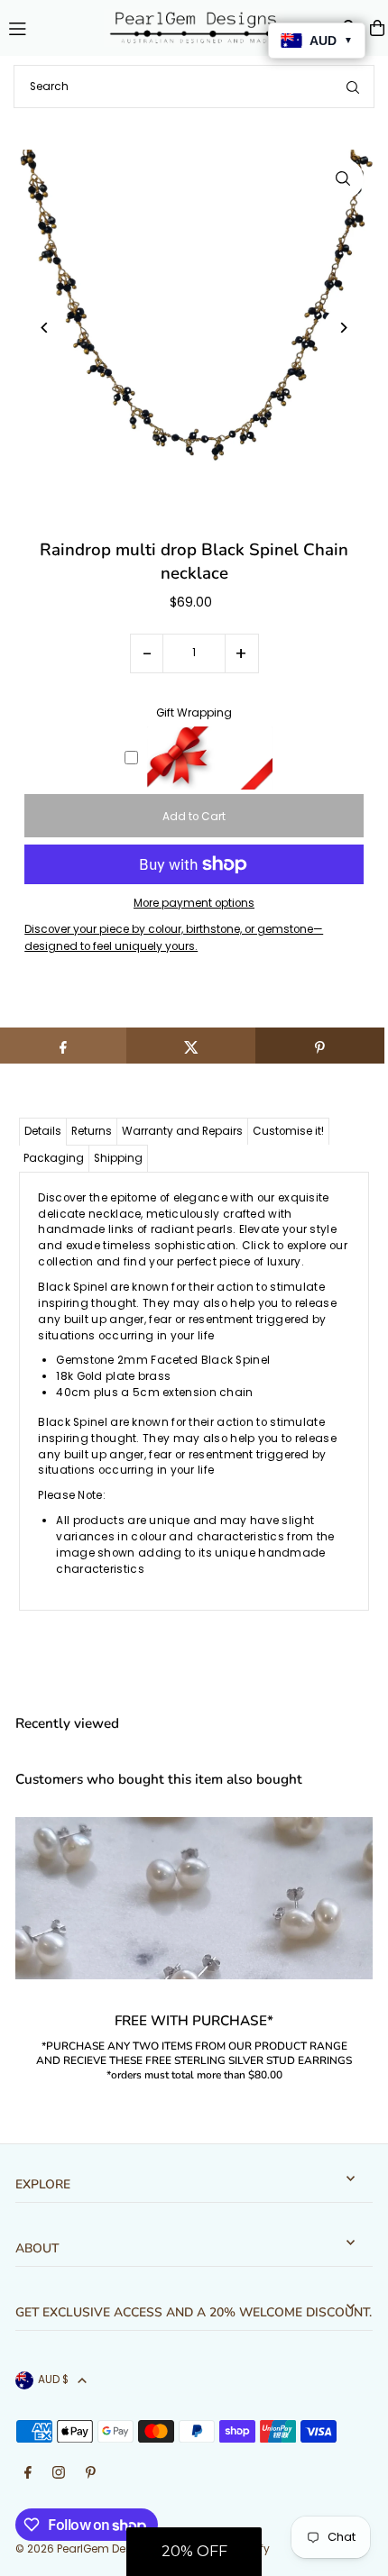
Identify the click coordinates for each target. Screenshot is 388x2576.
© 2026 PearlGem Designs (86, 2549)
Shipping (118, 1158)
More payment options (194, 903)
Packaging (54, 1158)
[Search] (353, 87)
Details (43, 1131)
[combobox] (194, 87)
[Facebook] (28, 2474)
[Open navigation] (48, 27)
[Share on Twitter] (191, 1046)
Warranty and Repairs (182, 1131)
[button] (194, 2552)
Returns (92, 1131)
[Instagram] (59, 2474)
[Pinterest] (91, 2474)
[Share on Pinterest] (320, 1046)
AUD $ (53, 2380)
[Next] (343, 328)
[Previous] (45, 328)
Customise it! (288, 1131)
